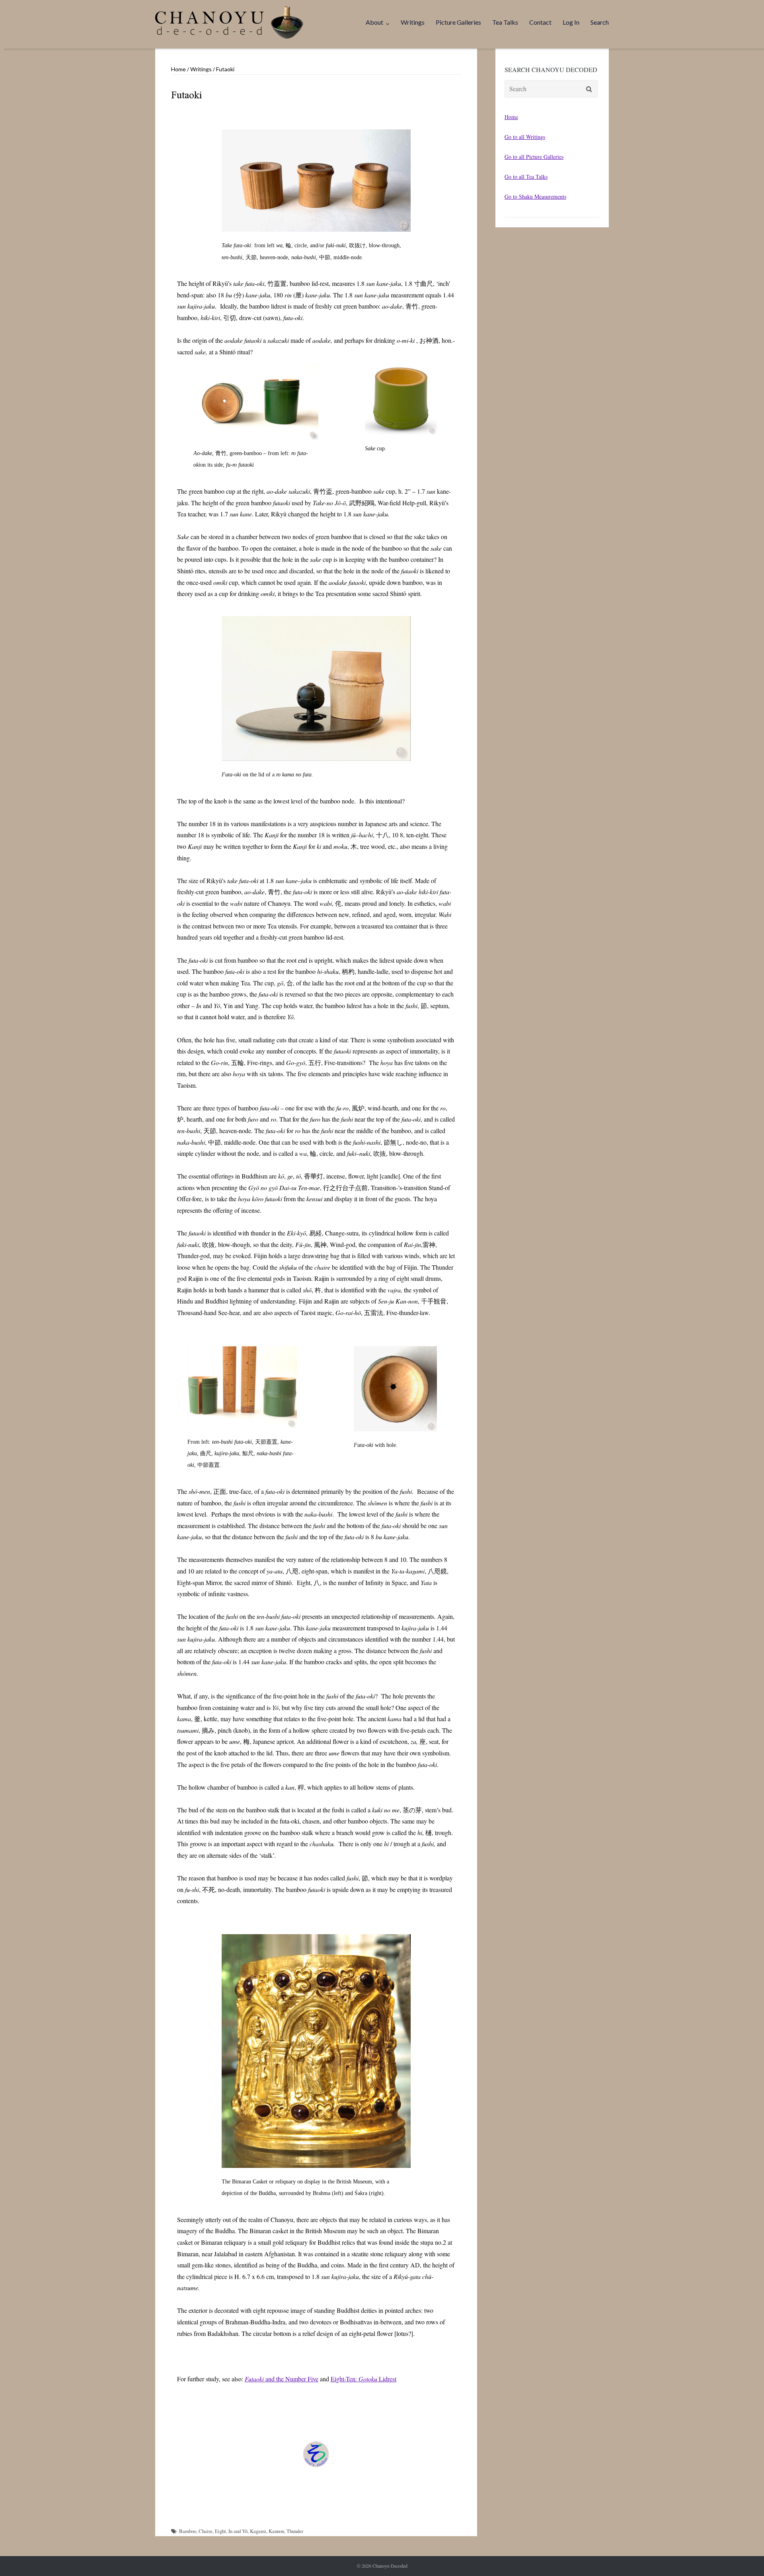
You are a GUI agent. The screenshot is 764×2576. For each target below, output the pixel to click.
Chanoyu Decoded (390, 2566)
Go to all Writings (525, 137)
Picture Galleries (458, 22)
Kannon (276, 2531)
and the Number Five (282, 2379)
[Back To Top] (744, 2557)
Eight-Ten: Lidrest (363, 2379)
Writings (413, 22)
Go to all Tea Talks (526, 177)
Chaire (206, 2531)
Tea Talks (505, 22)
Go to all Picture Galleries (534, 157)
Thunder (295, 2531)
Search (600, 22)
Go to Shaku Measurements (535, 196)
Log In (571, 22)
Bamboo (188, 2531)
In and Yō (238, 2531)
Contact (540, 22)
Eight (220, 2531)
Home (178, 69)
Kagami (258, 2531)
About (374, 22)
